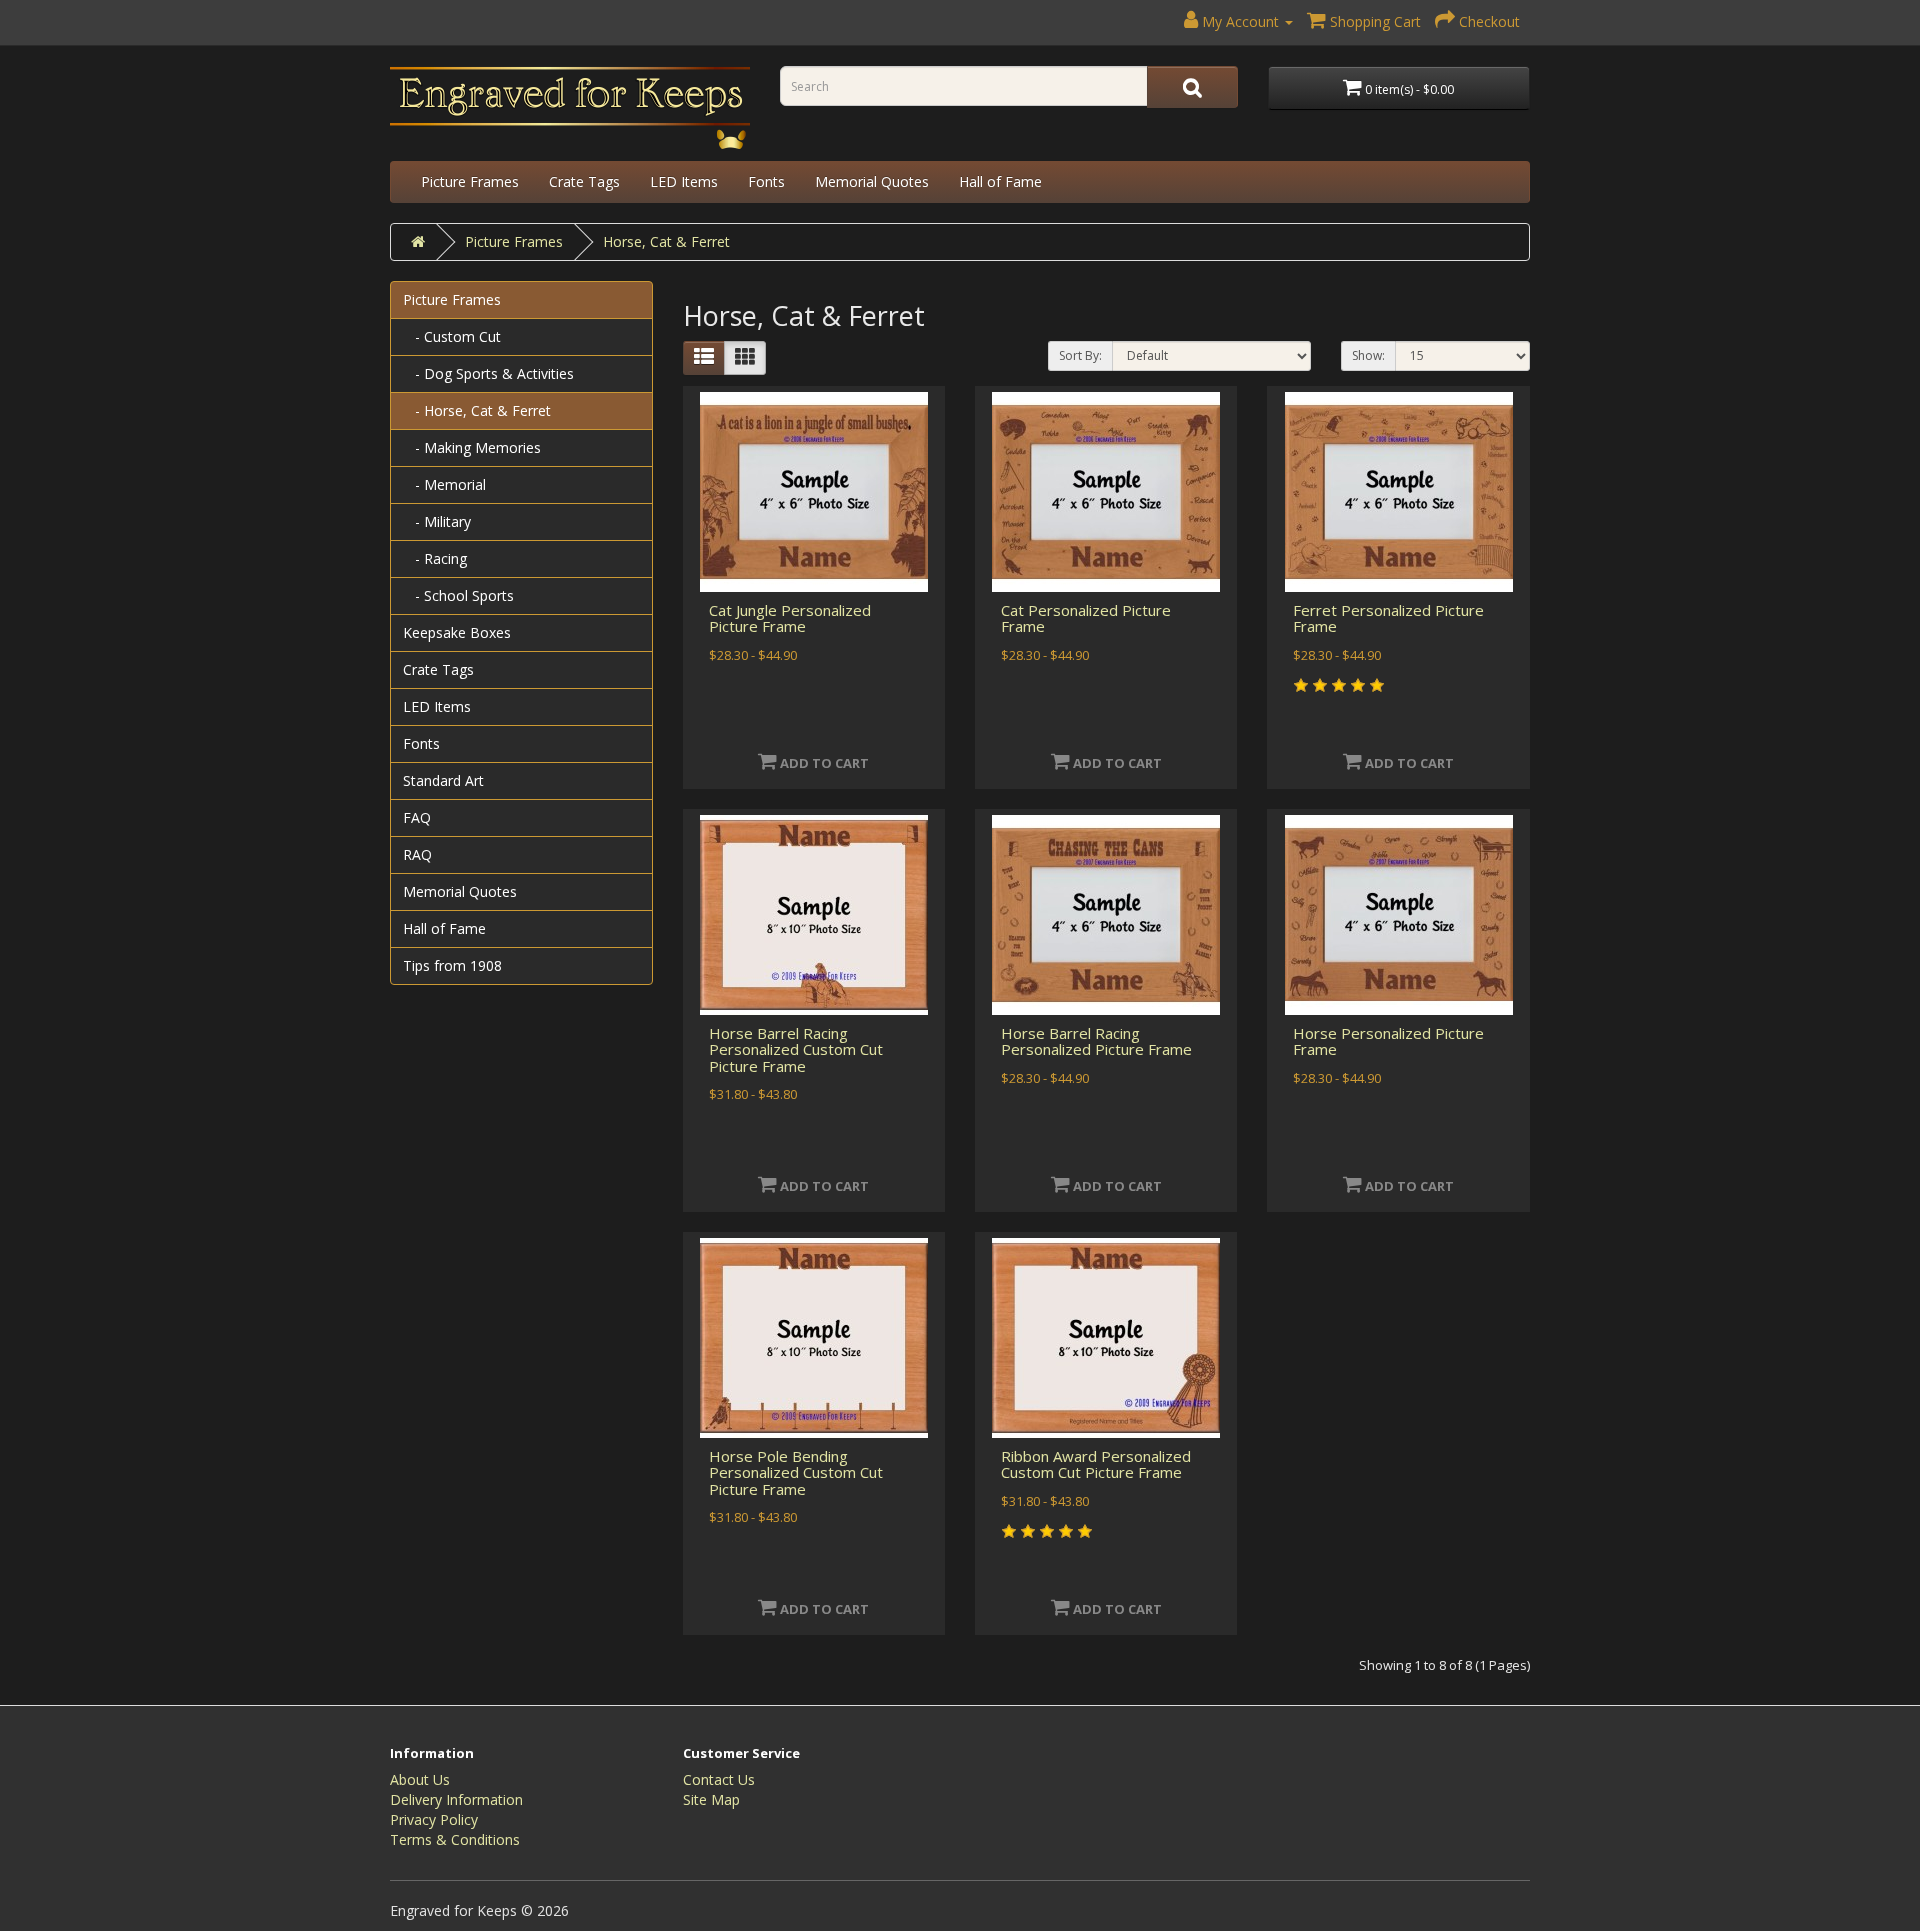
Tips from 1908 (452, 965)
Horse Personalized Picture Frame (1388, 1041)
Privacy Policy (434, 1819)
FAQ (417, 817)
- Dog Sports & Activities (488, 373)
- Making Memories (472, 447)
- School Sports (458, 595)
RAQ (417, 854)
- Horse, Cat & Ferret (477, 410)
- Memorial (444, 484)
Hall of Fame (1000, 181)
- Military (437, 521)
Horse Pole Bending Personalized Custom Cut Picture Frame (796, 1472)
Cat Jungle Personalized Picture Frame (790, 618)
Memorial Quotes (872, 181)
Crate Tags (584, 181)
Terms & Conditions (455, 1839)
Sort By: (1080, 355)
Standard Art (443, 780)
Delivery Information (456, 1799)
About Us (420, 1779)
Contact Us (719, 1779)
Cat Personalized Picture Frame (1086, 618)
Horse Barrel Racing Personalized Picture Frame (1096, 1041)
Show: (1368, 355)
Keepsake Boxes (457, 632)
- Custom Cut (452, 336)
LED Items (684, 181)
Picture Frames (470, 181)
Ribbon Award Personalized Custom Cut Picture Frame (1096, 1464)
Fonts (766, 181)
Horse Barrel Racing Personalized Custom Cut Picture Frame (796, 1049)
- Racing (435, 558)
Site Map (711, 1799)
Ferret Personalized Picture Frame (1388, 618)
